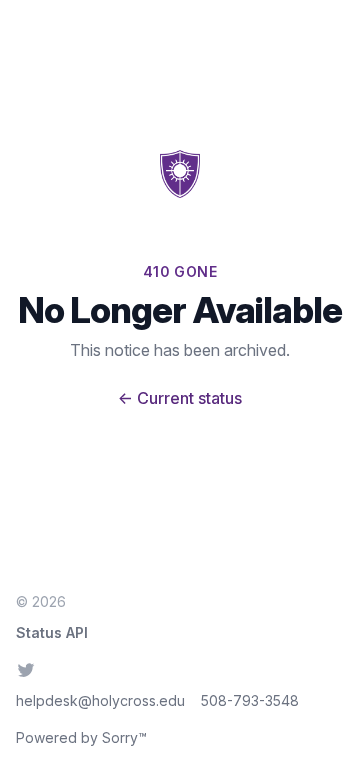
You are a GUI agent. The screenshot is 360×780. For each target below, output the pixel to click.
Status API (52, 632)
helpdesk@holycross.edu (100, 700)
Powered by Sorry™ (81, 737)
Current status (180, 398)
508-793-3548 (250, 700)
